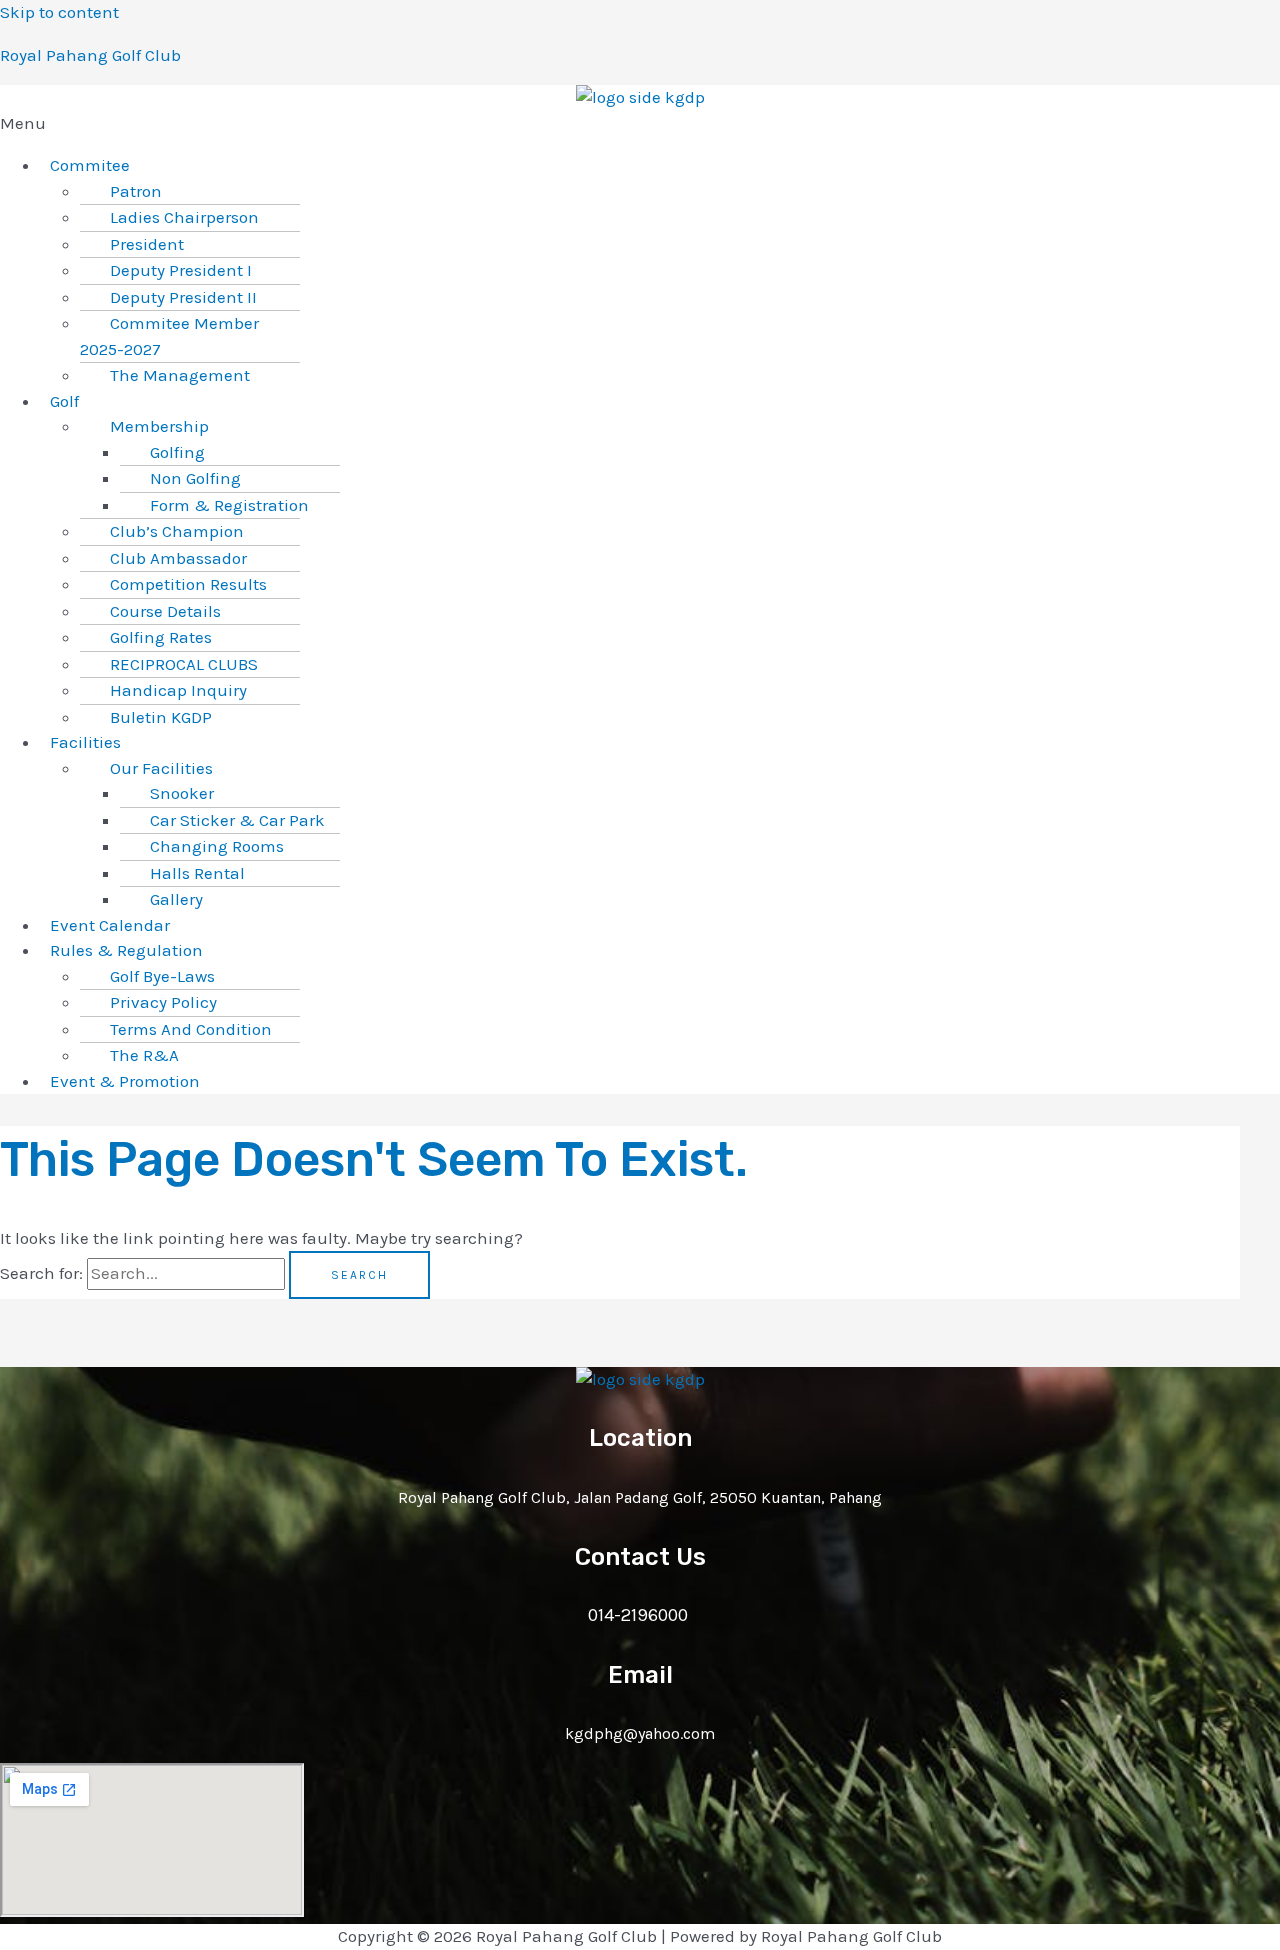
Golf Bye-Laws (162, 976)
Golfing (177, 452)
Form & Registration (229, 505)
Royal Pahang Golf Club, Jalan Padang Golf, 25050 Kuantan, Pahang (640, 1497)
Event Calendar (110, 925)
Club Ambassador (178, 558)
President (147, 244)
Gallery (176, 899)
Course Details (165, 611)
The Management (180, 375)
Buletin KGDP (161, 717)
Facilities (85, 742)
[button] (640, 124)
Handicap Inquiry (178, 690)
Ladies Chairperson (184, 217)
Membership (159, 426)
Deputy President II (183, 297)
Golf (64, 401)
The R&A (144, 1055)
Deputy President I (181, 270)
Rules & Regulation (126, 950)
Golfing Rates (161, 637)
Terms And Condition (191, 1029)
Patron (136, 191)
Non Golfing (195, 478)
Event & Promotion (125, 1081)
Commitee (90, 165)
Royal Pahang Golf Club (90, 55)
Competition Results (188, 584)
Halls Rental (197, 873)
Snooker (182, 793)
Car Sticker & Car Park (237, 820)
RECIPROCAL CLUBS (184, 664)
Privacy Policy (163, 1002)
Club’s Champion (177, 531)
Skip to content (59, 12)
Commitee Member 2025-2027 (169, 336)
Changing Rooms (217, 846)
